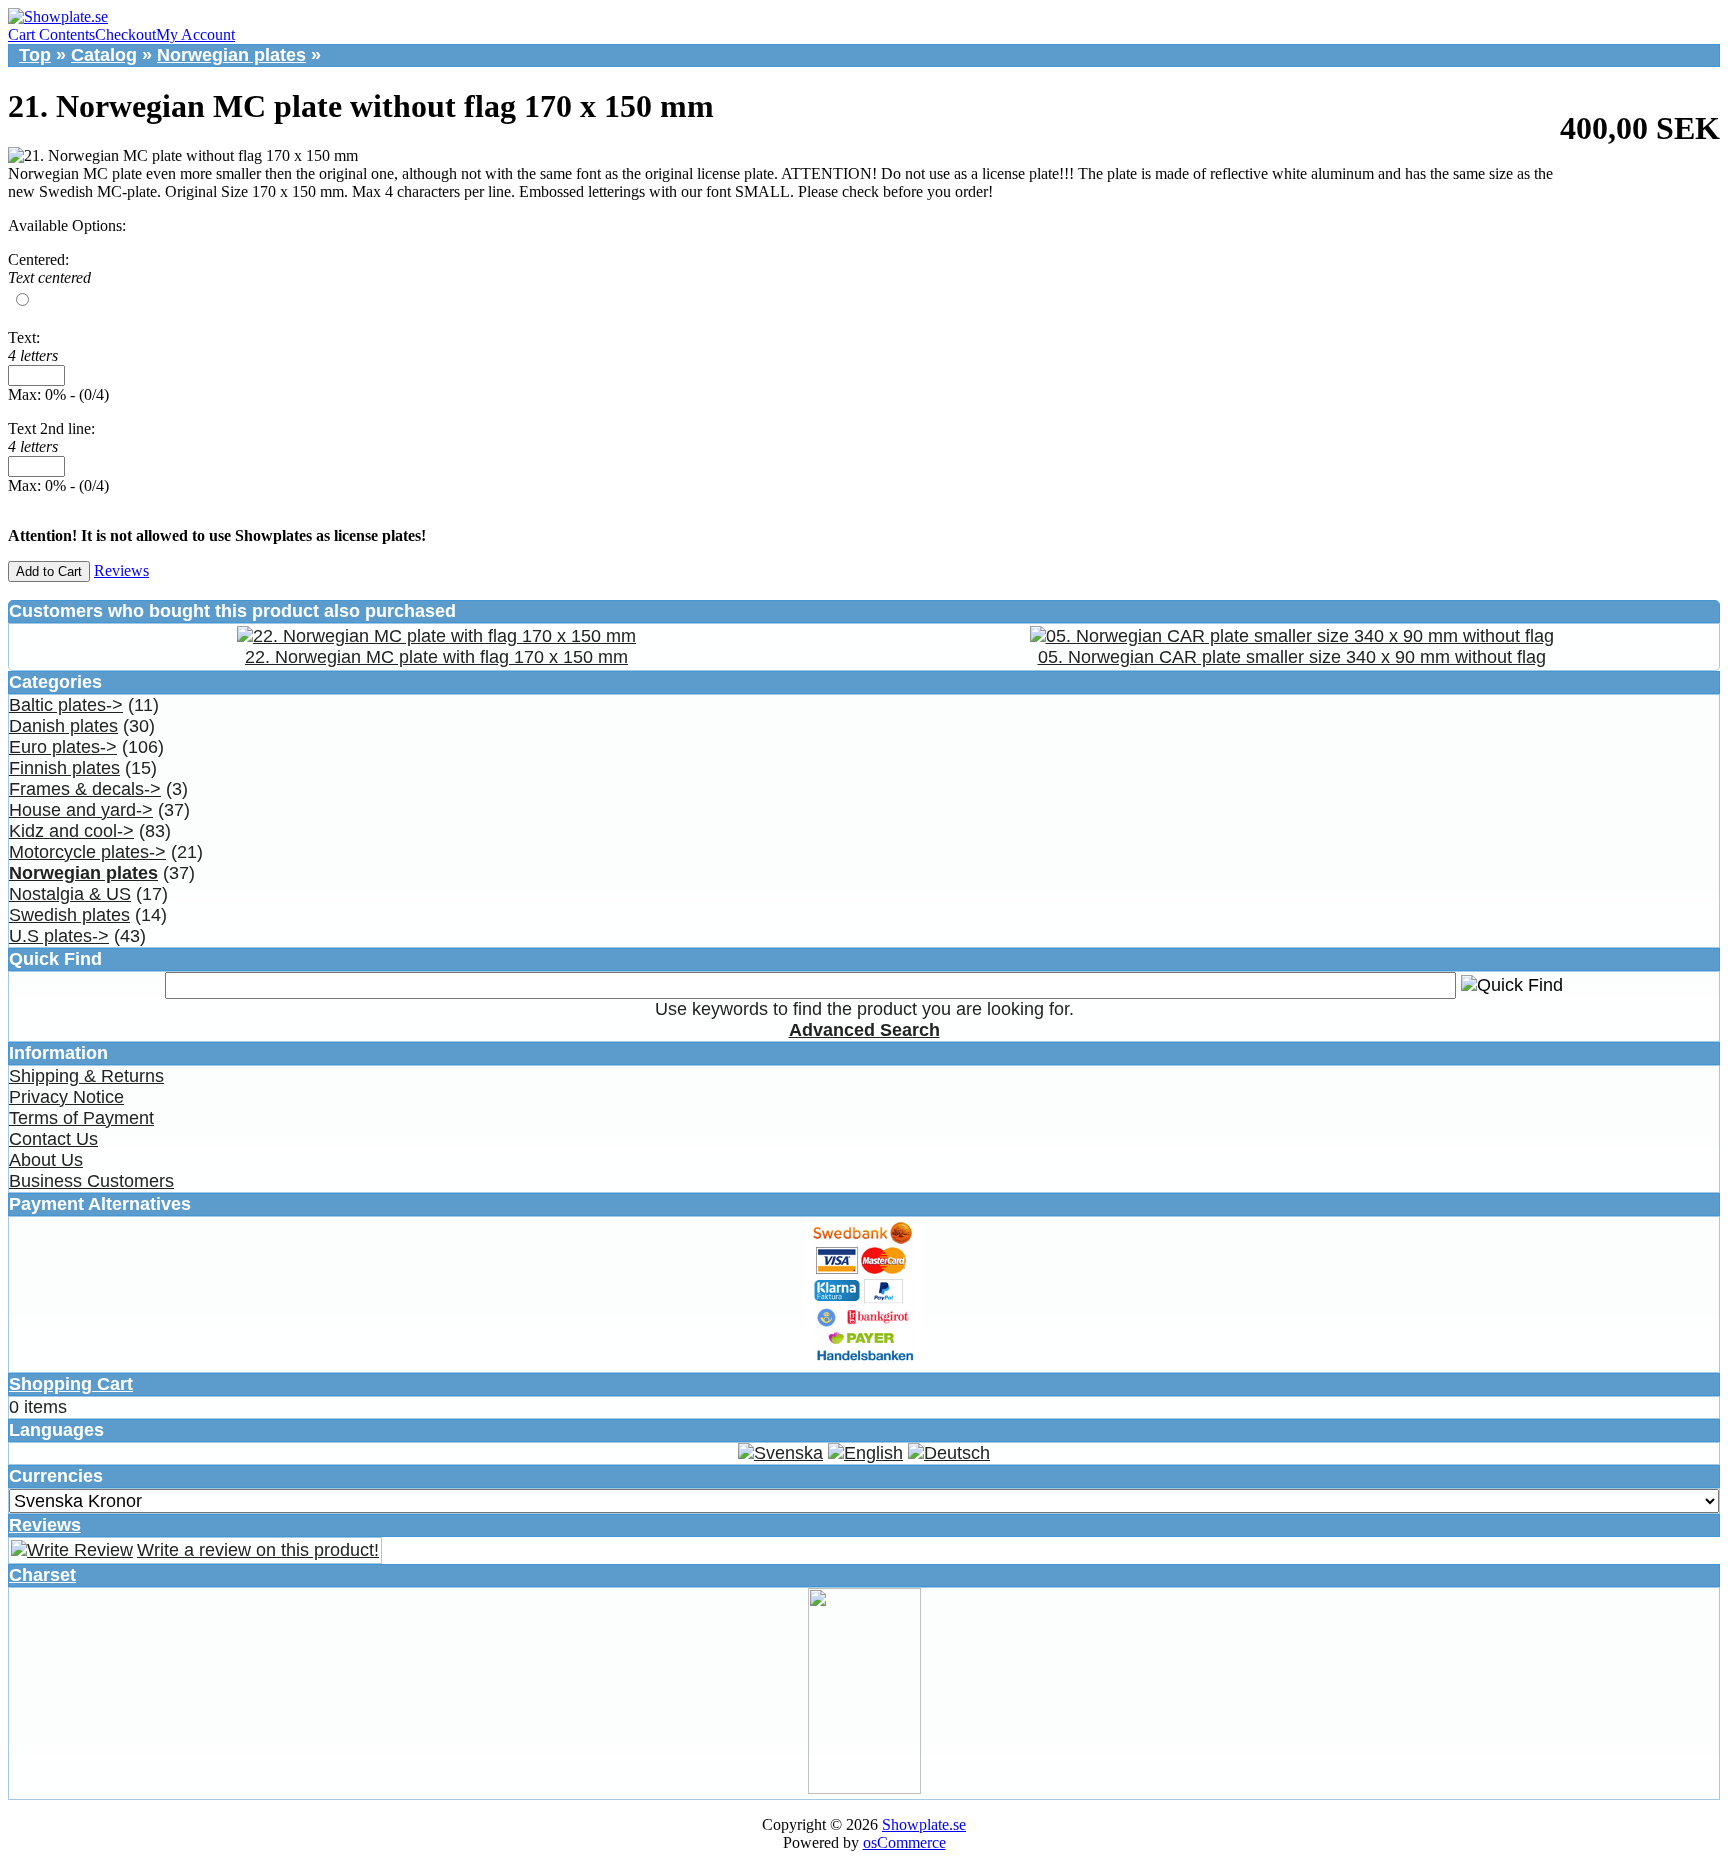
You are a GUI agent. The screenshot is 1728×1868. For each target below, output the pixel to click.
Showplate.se (924, 1824)
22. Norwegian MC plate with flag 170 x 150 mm (436, 657)
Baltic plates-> (66, 705)
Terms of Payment (81, 1118)
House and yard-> (81, 810)
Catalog (104, 55)
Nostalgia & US (70, 894)
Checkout (125, 34)
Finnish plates (64, 768)
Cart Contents (51, 34)
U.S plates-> (59, 936)
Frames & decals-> (85, 789)
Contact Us (53, 1139)
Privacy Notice (66, 1097)
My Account (195, 34)
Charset (42, 1575)
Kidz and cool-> (71, 831)
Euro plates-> (63, 747)
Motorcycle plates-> (87, 852)
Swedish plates (69, 915)
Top (35, 55)
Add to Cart (49, 571)
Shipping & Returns (86, 1076)
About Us (46, 1160)
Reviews (121, 570)
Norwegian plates (231, 55)
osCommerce (904, 1842)
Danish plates (63, 726)
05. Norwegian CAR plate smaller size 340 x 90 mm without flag (1292, 657)
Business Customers (91, 1181)
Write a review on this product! (258, 1550)
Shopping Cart (71, 1384)
